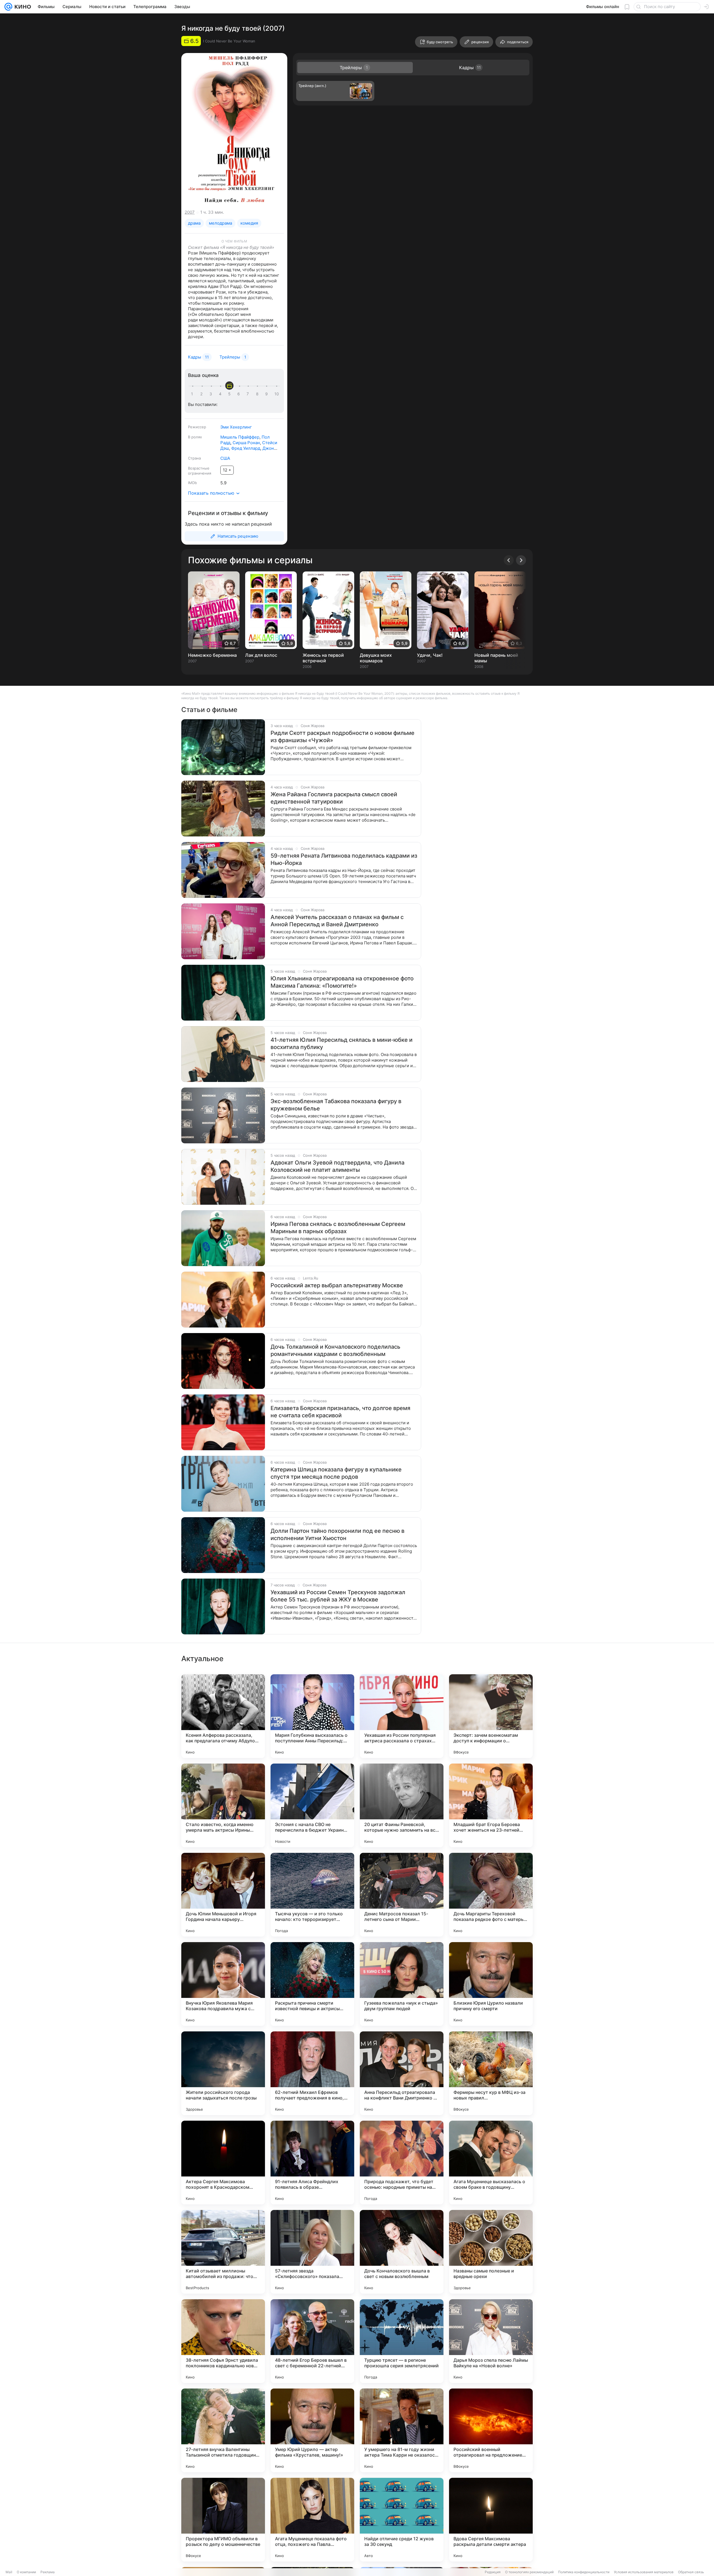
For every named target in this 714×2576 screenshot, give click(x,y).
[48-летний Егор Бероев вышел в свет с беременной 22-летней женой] (312, 2341)
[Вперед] (521, 560)
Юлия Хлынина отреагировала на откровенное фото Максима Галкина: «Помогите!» (342, 982)
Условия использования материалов (644, 2572)
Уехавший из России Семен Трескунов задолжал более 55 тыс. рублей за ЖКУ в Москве (338, 1596)
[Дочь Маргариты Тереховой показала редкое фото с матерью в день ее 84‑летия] (491, 1895)
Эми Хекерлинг (236, 427)
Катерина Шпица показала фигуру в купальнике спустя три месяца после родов (336, 1473)
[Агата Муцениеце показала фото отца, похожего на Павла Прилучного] (312, 2520)
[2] (202, 394)
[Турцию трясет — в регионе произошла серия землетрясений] (402, 2341)
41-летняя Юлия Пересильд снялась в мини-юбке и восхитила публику (342, 1043)
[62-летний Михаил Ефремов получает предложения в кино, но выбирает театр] (312, 2073)
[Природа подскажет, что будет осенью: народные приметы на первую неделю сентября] (402, 2163)
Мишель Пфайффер (240, 437)
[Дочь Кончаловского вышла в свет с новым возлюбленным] (402, 2252)
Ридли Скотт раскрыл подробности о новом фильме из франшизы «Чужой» (342, 737)
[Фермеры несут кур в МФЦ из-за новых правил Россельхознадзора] (491, 2073)
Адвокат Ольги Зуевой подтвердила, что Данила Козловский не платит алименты (337, 1166)
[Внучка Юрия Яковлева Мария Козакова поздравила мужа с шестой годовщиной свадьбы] (223, 1984)
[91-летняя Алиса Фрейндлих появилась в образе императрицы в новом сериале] (312, 2163)
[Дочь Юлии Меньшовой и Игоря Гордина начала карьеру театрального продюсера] (223, 1895)
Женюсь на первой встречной (323, 658)
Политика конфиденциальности (584, 2572)
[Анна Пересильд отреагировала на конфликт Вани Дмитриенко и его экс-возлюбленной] (402, 2073)
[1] (193, 394)
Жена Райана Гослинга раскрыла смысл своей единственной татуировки (334, 798)
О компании (26, 2572)
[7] (249, 394)
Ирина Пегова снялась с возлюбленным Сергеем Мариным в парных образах (338, 1228)
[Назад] (509, 560)
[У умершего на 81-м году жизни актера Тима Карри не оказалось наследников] (402, 2430)
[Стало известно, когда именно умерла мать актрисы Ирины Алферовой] (223, 1805)
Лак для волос (261, 655)
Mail (9, 2572)
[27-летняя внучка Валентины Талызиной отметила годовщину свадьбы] (223, 2430)
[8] (258, 394)
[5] (230, 394)
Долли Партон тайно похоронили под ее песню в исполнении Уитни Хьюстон (337, 1534)
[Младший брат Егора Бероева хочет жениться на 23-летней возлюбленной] (491, 1805)
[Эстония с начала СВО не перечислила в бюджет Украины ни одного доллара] (312, 1805)
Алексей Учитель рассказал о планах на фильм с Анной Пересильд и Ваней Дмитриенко (337, 921)
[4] (221, 394)
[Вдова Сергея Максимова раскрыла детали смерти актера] (491, 2520)
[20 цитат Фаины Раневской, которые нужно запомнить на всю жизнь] (402, 1805)
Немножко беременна (212, 655)
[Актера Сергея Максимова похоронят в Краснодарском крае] (223, 2163)
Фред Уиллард (246, 448)
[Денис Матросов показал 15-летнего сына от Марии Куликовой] (402, 1895)
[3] (212, 394)
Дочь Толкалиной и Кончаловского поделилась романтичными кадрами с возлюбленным (335, 1350)
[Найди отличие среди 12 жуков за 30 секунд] (402, 2520)
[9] (267, 394)
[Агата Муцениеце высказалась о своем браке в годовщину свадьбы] (491, 2163)
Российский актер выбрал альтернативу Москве (337, 1285)
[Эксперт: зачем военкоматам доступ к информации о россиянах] (491, 1716)
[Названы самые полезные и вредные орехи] (491, 2252)
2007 (190, 212)
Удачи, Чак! (430, 655)
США (225, 458)
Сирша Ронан (246, 443)
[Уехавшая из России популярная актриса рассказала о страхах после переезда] (402, 1716)
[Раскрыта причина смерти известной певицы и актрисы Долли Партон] (312, 1984)
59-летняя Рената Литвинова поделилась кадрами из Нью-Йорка (344, 859)
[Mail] (8, 7)
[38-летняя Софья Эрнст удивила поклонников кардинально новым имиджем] (223, 2341)
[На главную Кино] (22, 7)
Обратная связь (691, 2572)
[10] (277, 394)
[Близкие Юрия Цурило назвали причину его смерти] (491, 1984)
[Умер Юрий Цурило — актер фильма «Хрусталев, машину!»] (312, 2430)
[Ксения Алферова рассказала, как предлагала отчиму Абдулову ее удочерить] (223, 1716)
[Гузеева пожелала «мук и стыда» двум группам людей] (402, 1984)
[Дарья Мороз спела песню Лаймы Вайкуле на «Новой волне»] (491, 2341)
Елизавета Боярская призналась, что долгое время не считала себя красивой (340, 1412)
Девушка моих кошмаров (376, 658)
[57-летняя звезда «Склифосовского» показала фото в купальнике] (312, 2252)
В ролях (195, 437)
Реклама (48, 2572)
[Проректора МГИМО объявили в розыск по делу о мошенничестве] (223, 2520)
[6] (240, 394)
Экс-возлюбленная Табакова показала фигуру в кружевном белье (336, 1105)
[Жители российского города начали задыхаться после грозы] (223, 2073)
